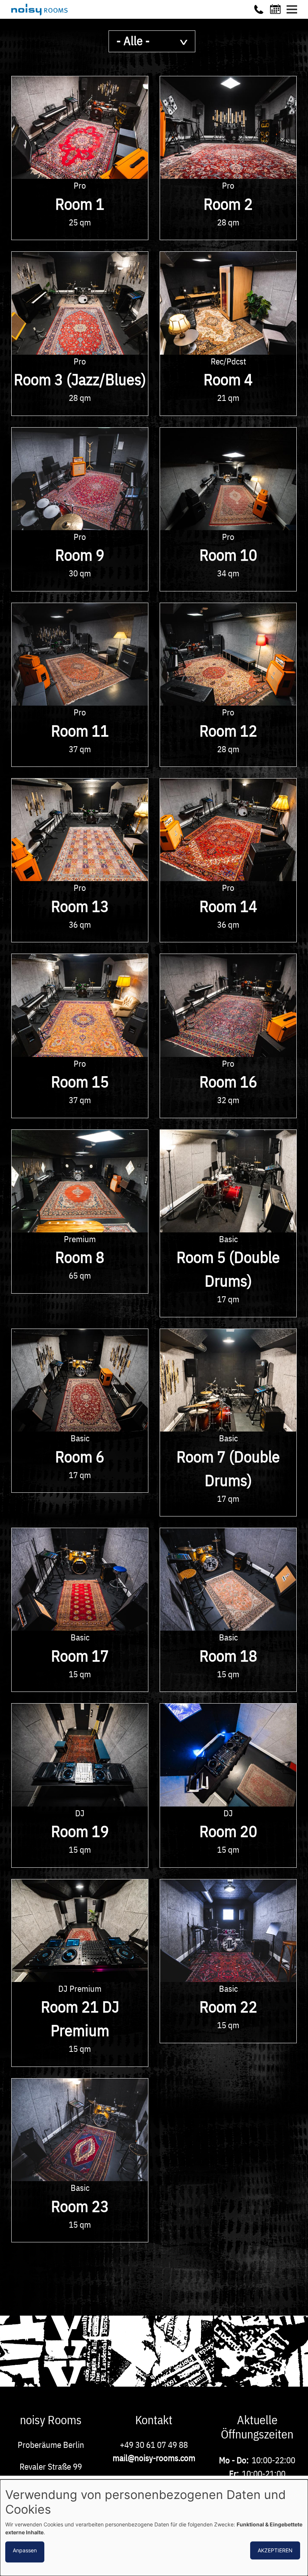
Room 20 (228, 1831)
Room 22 (228, 2007)
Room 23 (80, 2206)
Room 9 (80, 555)
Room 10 (228, 555)
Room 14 (228, 906)
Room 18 (228, 1656)
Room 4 (228, 379)
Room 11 (80, 731)
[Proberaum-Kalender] (276, 9)
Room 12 (228, 731)
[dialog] (154, 2528)
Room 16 (228, 1082)
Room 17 (80, 1656)
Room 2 (228, 204)
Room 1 (80, 204)
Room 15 (80, 1082)
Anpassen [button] (25, 2550)
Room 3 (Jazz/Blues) (80, 379)
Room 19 (80, 1831)
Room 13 (80, 906)
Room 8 (80, 1257)
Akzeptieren (275, 2550)
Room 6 (80, 1457)
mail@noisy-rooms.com (154, 2458)
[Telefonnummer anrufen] (259, 9)
